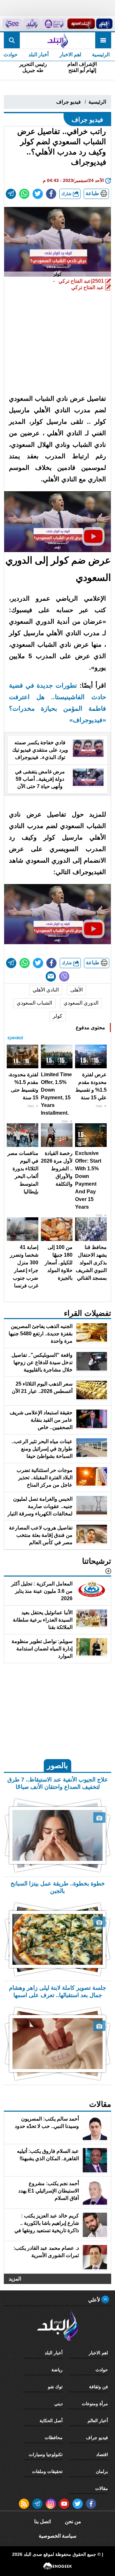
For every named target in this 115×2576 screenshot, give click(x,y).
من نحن (73, 2521)
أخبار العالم (98, 2421)
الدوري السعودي (81, 1003)
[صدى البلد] (57, 40)
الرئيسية (101, 55)
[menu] (103, 40)
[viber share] (64, 976)
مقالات (102, 2488)
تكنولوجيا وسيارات (46, 2454)
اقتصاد (102, 2454)
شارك (67, 194)
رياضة (57, 2370)
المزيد (15, 2279)
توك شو (55, 2387)
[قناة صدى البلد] (104, 24)
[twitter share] (38, 194)
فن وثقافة (99, 2387)
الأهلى (77, 990)
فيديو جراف (69, 102)
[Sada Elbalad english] (12, 24)
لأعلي (95, 2300)
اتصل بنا (42, 2521)
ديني (58, 2404)
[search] (12, 40)
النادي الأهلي (46, 990)
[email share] (11, 194)
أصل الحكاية (51, 2421)
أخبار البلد (38, 55)
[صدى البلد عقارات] (32, 24)
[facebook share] (51, 194)
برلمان (102, 2471)
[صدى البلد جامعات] (54, 24)
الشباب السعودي (34, 1003)
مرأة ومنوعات (95, 2404)
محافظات (54, 2438)
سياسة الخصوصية (57, 2536)
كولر (57, 1016)
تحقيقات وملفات (47, 2471)
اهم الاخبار (70, 55)
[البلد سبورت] (81, 24)
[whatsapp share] (24, 194)
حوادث (102, 2370)
